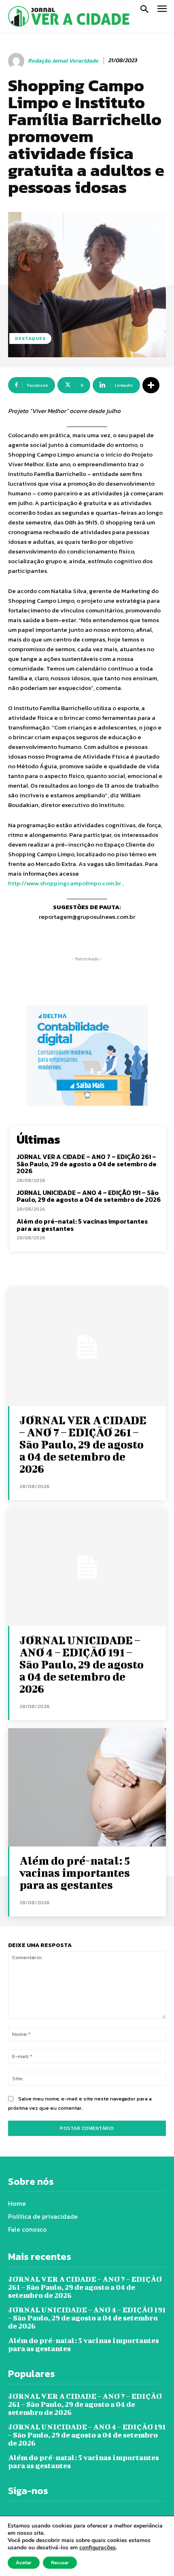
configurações (98, 2548)
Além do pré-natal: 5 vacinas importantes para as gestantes (82, 1225)
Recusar (60, 2563)
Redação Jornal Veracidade (63, 61)
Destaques (30, 338)
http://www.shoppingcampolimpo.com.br (65, 883)
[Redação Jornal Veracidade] (17, 61)
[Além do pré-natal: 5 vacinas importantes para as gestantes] (87, 1787)
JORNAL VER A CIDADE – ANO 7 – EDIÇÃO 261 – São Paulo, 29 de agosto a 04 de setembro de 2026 (87, 1164)
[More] (151, 385)
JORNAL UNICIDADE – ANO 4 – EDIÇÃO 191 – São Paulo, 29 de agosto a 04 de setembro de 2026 (89, 1196)
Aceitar (24, 2563)
